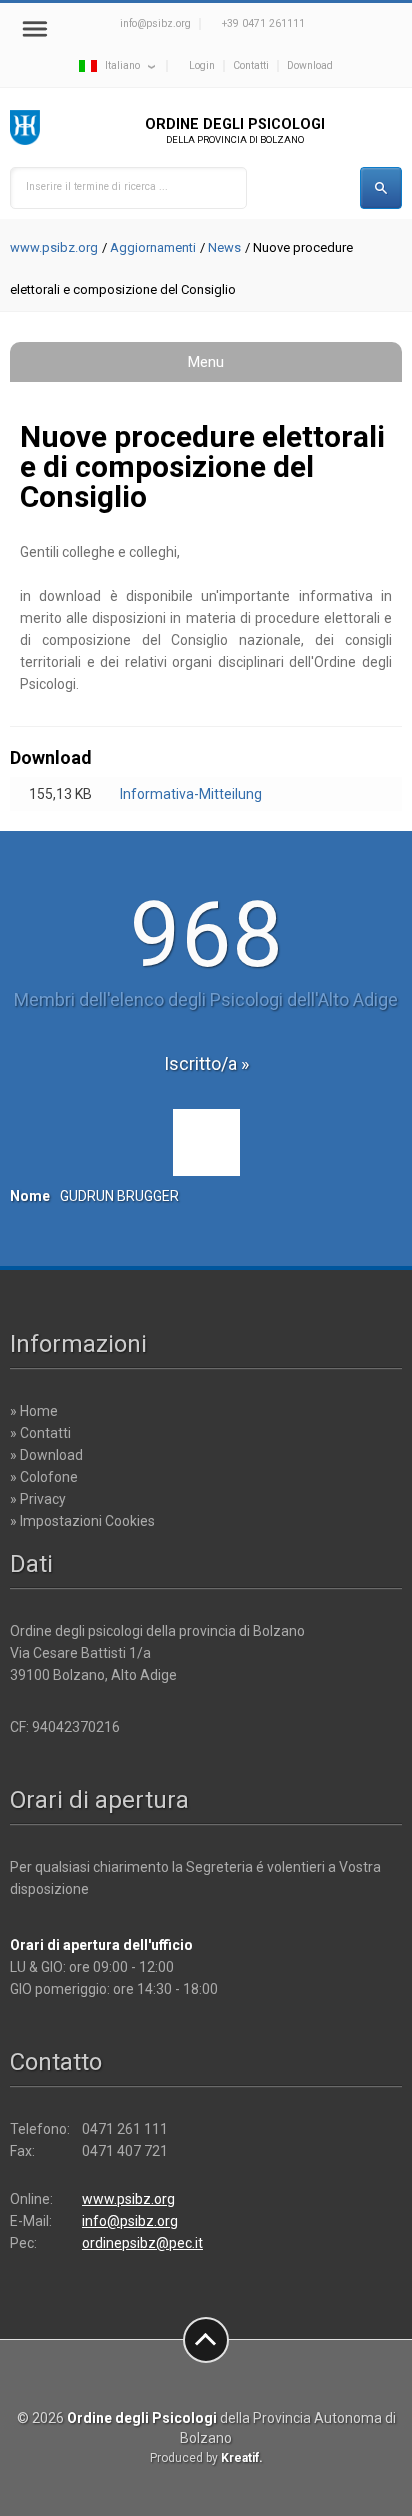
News (224, 247)
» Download (46, 1455)
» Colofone (44, 1477)
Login (202, 65)
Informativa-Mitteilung (191, 794)
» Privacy (38, 1499)
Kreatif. (242, 2458)
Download (310, 65)
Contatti (251, 65)
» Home (34, 1411)
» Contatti (40, 1433)
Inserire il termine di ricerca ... (97, 186)
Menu (206, 362)
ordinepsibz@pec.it (142, 2243)
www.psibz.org (54, 247)
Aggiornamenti (153, 247)
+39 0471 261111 (263, 23)
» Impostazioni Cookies (82, 1521)
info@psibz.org (155, 23)
